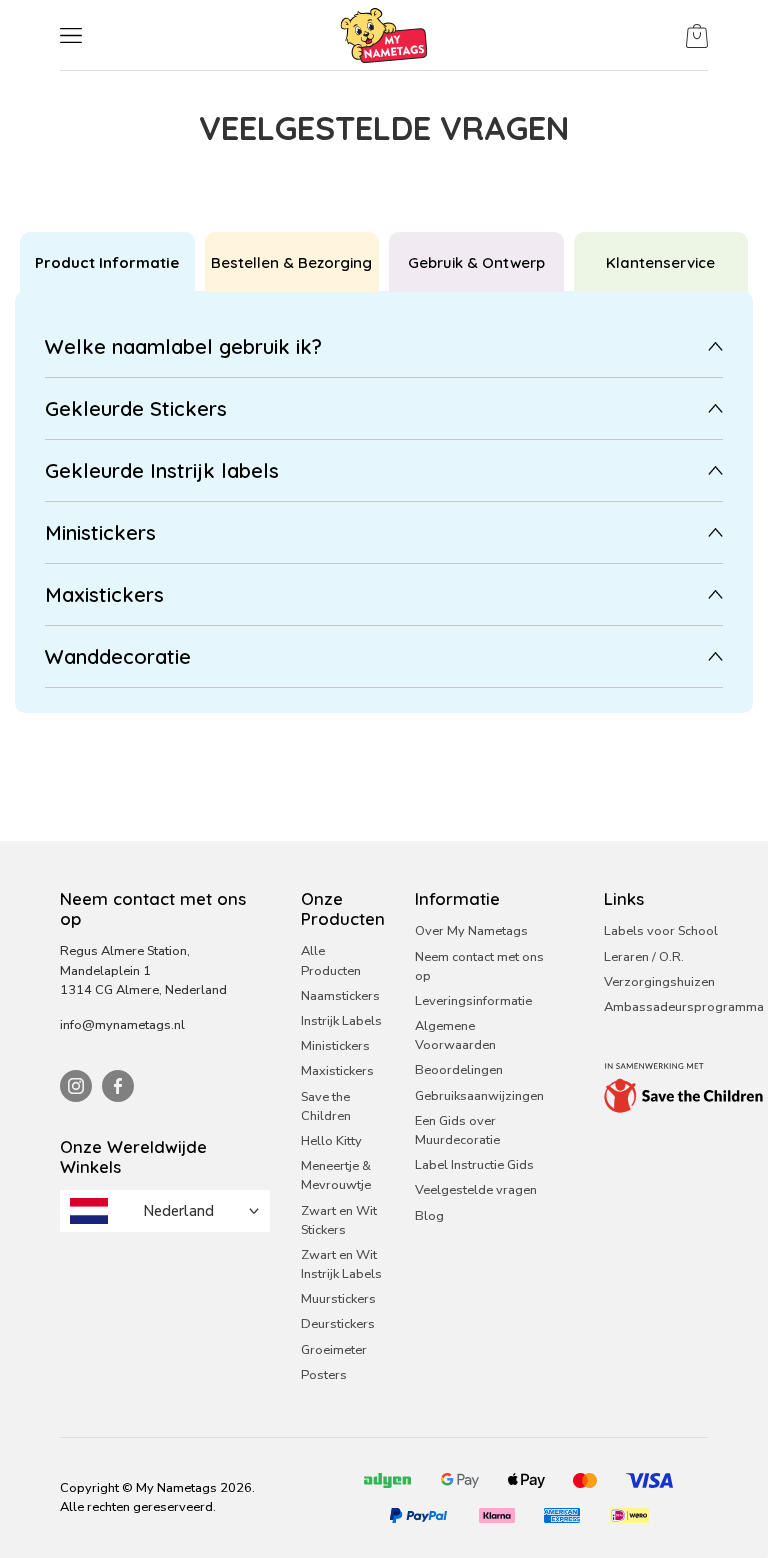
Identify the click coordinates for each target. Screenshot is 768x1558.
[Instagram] (76, 1086)
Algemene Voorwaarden (455, 1035)
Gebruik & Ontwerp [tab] (476, 262)
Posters (324, 1375)
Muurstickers (338, 1299)
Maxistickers (337, 1071)
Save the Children (326, 1106)
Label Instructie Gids (474, 1165)
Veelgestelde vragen (476, 1190)
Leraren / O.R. (644, 957)
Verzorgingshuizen (659, 982)
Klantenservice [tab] (660, 262)
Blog (429, 1216)
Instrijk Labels (341, 1021)
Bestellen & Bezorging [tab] (291, 262)
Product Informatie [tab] (107, 262)
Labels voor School (661, 931)
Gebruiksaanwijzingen (479, 1096)
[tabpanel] (384, 502)
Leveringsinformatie (473, 1001)
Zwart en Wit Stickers (339, 1220)
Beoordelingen (459, 1070)
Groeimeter (334, 1350)
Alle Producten (331, 960)
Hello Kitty (331, 1141)
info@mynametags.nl (122, 1025)
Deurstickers (338, 1324)
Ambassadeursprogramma (684, 1007)
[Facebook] (118, 1086)
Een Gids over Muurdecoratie (457, 1130)
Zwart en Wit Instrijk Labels (341, 1264)
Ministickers (335, 1046)
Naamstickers (340, 996)
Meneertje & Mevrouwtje (336, 1175)
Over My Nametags (471, 931)
